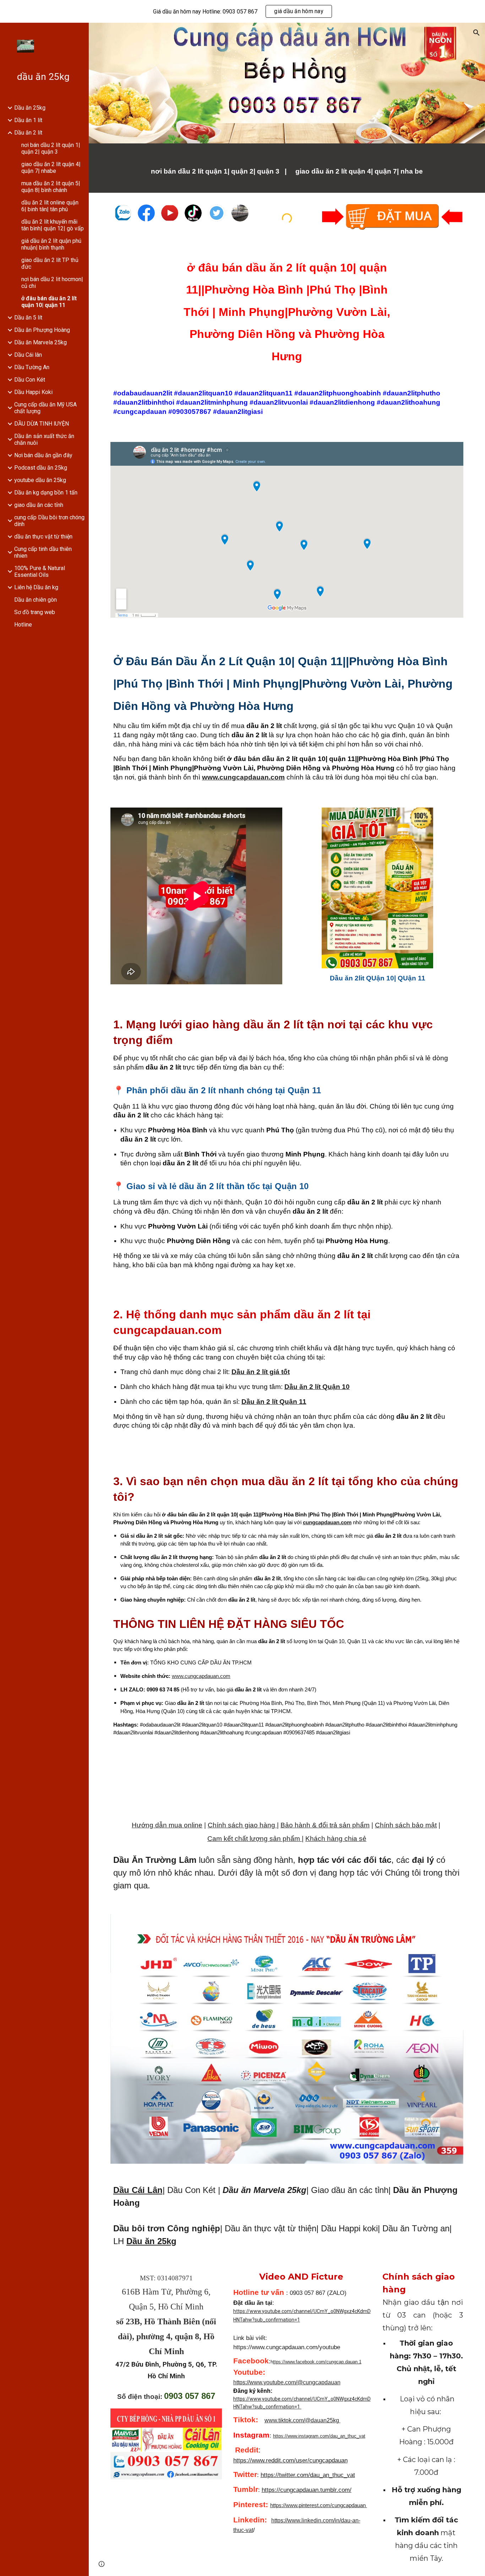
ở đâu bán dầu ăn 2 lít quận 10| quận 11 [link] (49, 302)
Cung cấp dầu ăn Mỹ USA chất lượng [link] (45, 408)
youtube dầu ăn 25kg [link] (40, 480)
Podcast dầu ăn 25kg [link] (41, 468)
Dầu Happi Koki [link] (33, 392)
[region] (243, 11)
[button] (476, 33)
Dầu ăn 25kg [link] (30, 108)
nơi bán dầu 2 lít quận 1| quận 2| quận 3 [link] (51, 148)
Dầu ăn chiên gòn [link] (36, 600)
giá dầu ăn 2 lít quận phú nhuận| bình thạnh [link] (51, 244)
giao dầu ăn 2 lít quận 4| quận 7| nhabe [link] (51, 168)
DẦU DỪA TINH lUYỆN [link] (42, 424)
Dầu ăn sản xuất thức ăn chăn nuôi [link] (44, 439)
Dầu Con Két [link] (30, 380)
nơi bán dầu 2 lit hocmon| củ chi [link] (52, 283)
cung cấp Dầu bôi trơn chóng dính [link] (49, 521)
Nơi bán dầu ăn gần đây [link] (43, 455)
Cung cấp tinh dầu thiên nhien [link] (43, 552)
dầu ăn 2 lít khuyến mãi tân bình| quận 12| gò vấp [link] (53, 225)
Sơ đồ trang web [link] (35, 612)
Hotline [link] (23, 625)
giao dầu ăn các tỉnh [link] (39, 505)
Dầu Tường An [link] (32, 367)
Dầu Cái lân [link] (28, 355)
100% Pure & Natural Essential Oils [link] (40, 571)
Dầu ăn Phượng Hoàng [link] (42, 330)
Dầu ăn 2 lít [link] (28, 133)
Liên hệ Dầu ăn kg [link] (36, 587)
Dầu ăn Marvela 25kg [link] (40, 342)
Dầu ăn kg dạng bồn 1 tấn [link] (46, 493)
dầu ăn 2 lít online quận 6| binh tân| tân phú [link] (50, 206)
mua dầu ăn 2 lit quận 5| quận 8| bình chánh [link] (51, 187)
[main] (287, 168)
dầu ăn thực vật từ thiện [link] (43, 537)
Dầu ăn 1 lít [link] (28, 120)
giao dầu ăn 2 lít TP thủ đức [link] (50, 263)
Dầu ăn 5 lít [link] (28, 318)
